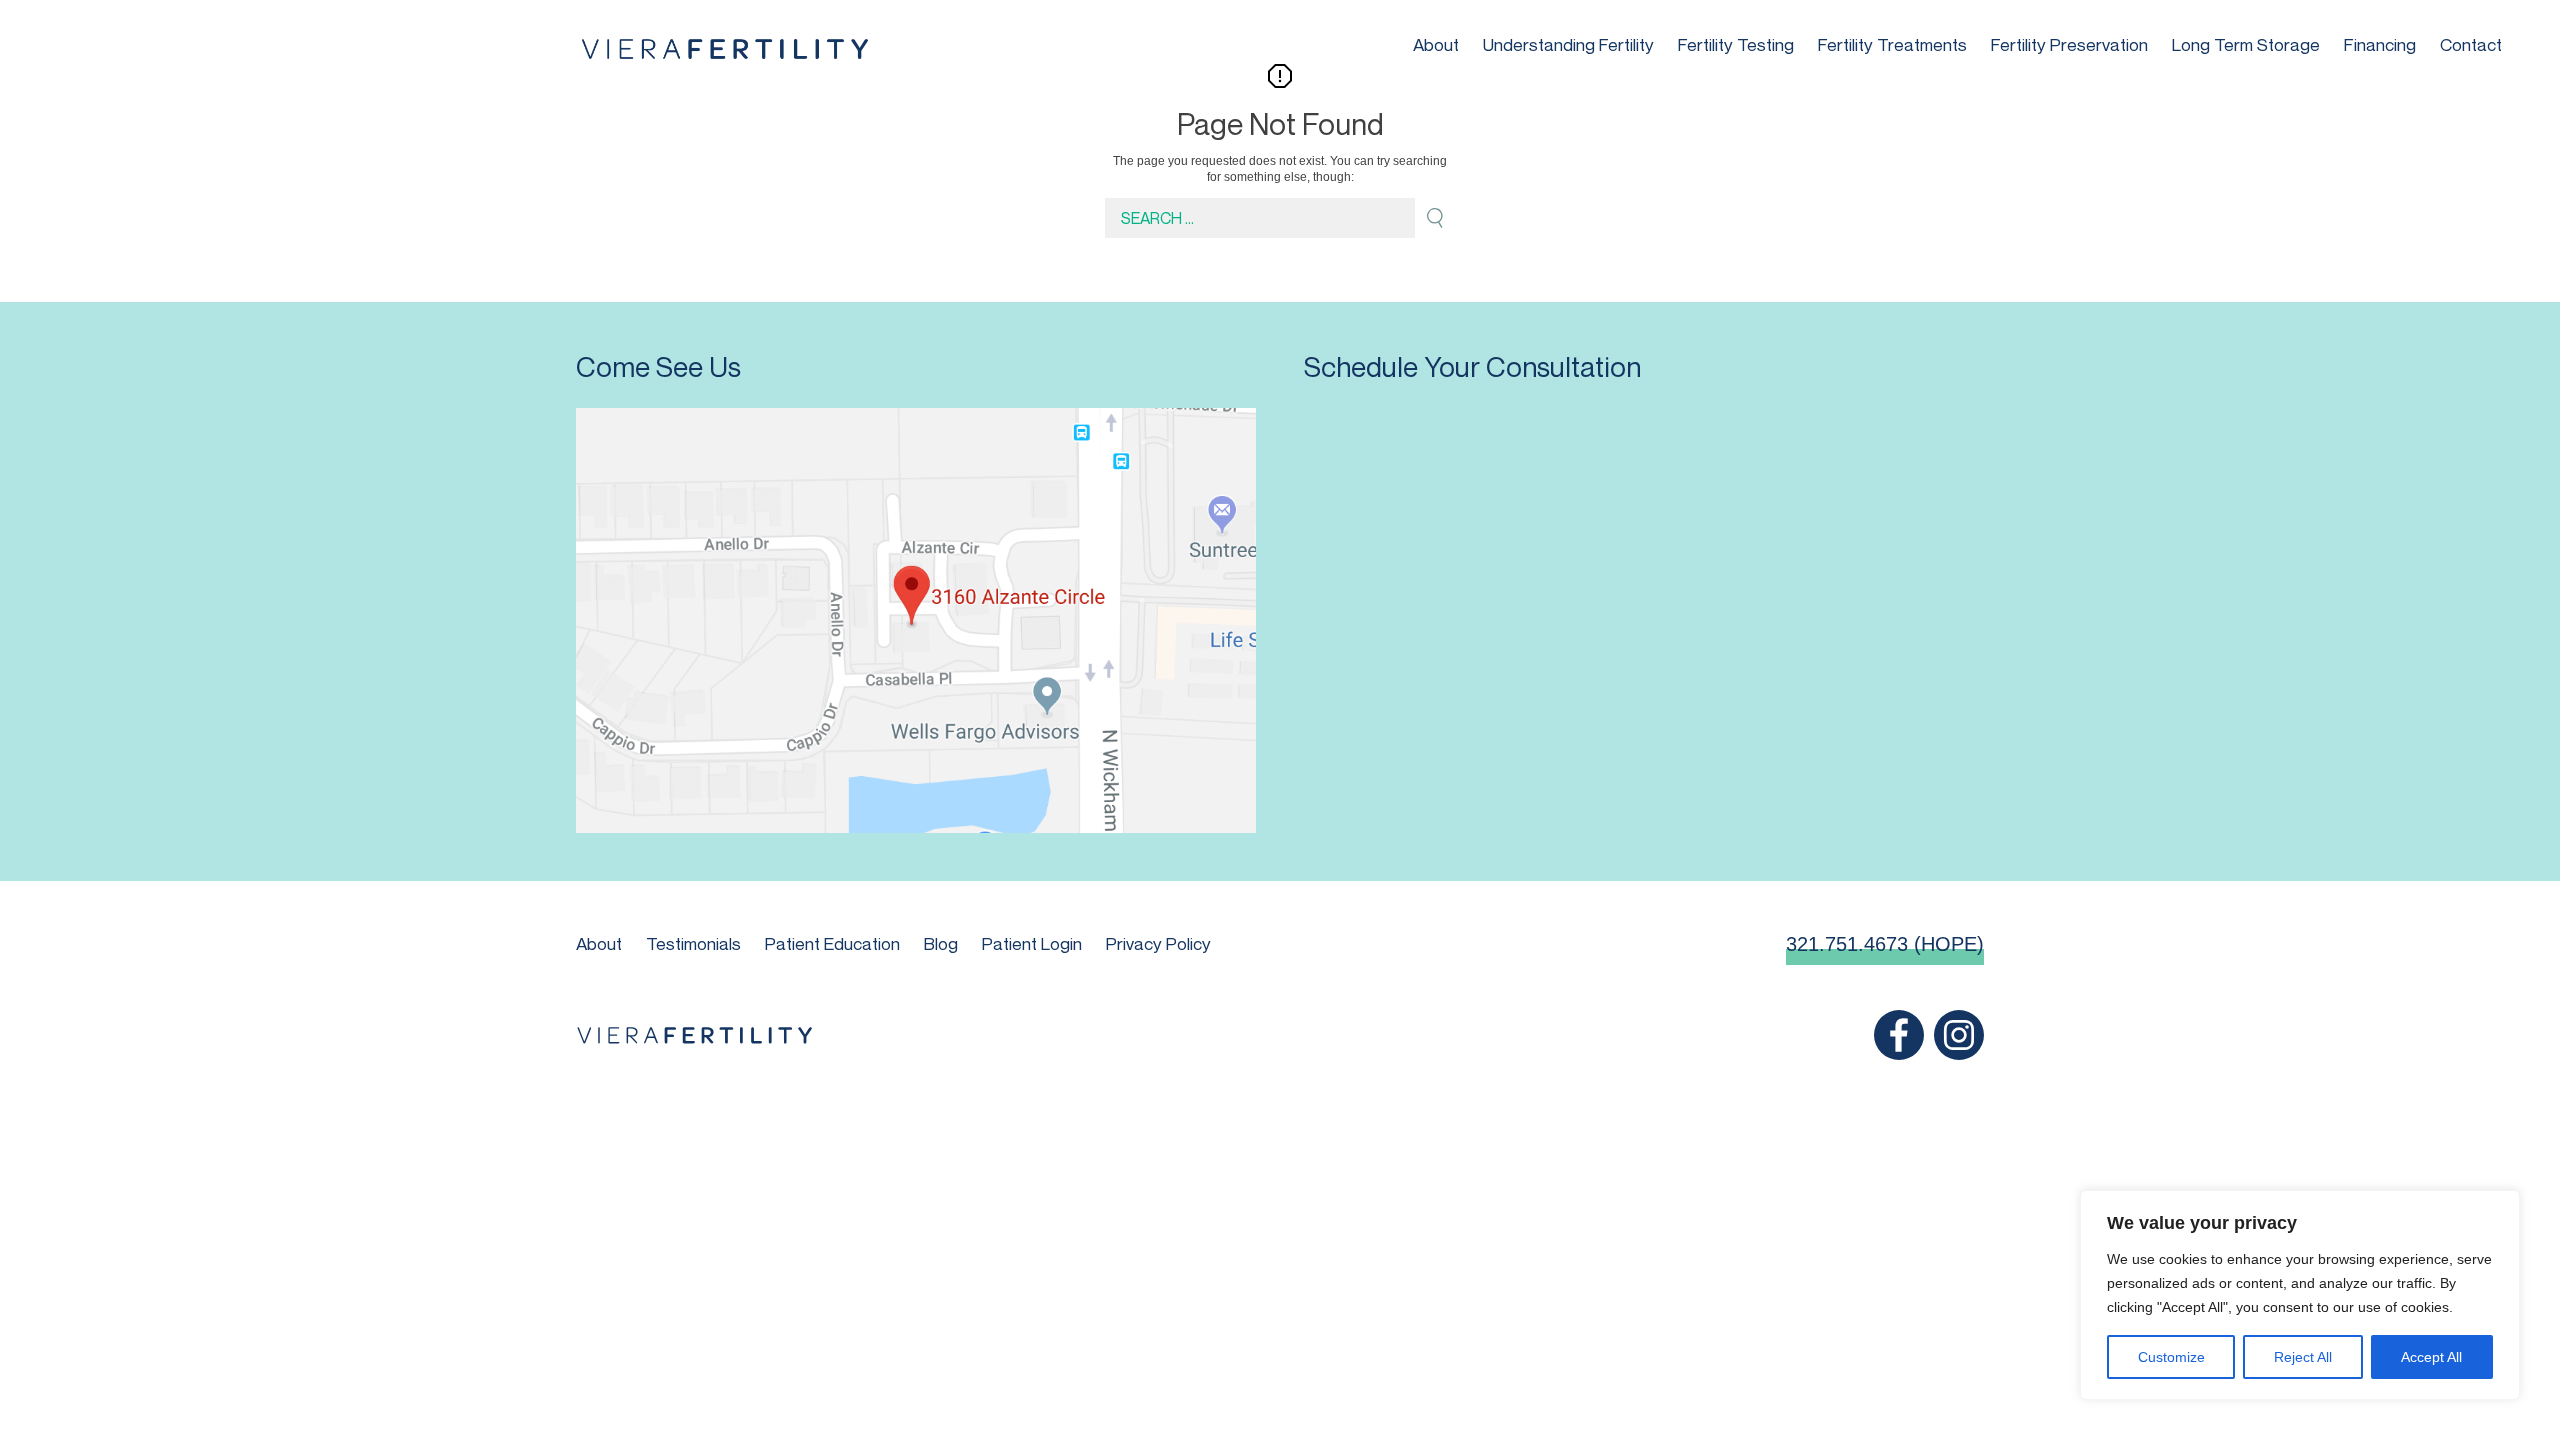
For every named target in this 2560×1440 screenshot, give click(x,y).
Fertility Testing (1736, 44)
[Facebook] (1899, 1035)
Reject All (2303, 1357)
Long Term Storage (2246, 44)
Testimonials (693, 943)
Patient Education (832, 943)
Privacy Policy (1158, 943)
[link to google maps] (916, 620)
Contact (2471, 44)
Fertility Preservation (2069, 44)
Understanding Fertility (1568, 44)
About (1436, 44)
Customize (2171, 1357)
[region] (2300, 1295)
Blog (941, 943)
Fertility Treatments (1892, 44)
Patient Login (1032, 943)
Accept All (2431, 1357)
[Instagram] (1959, 1035)
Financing (2380, 44)
